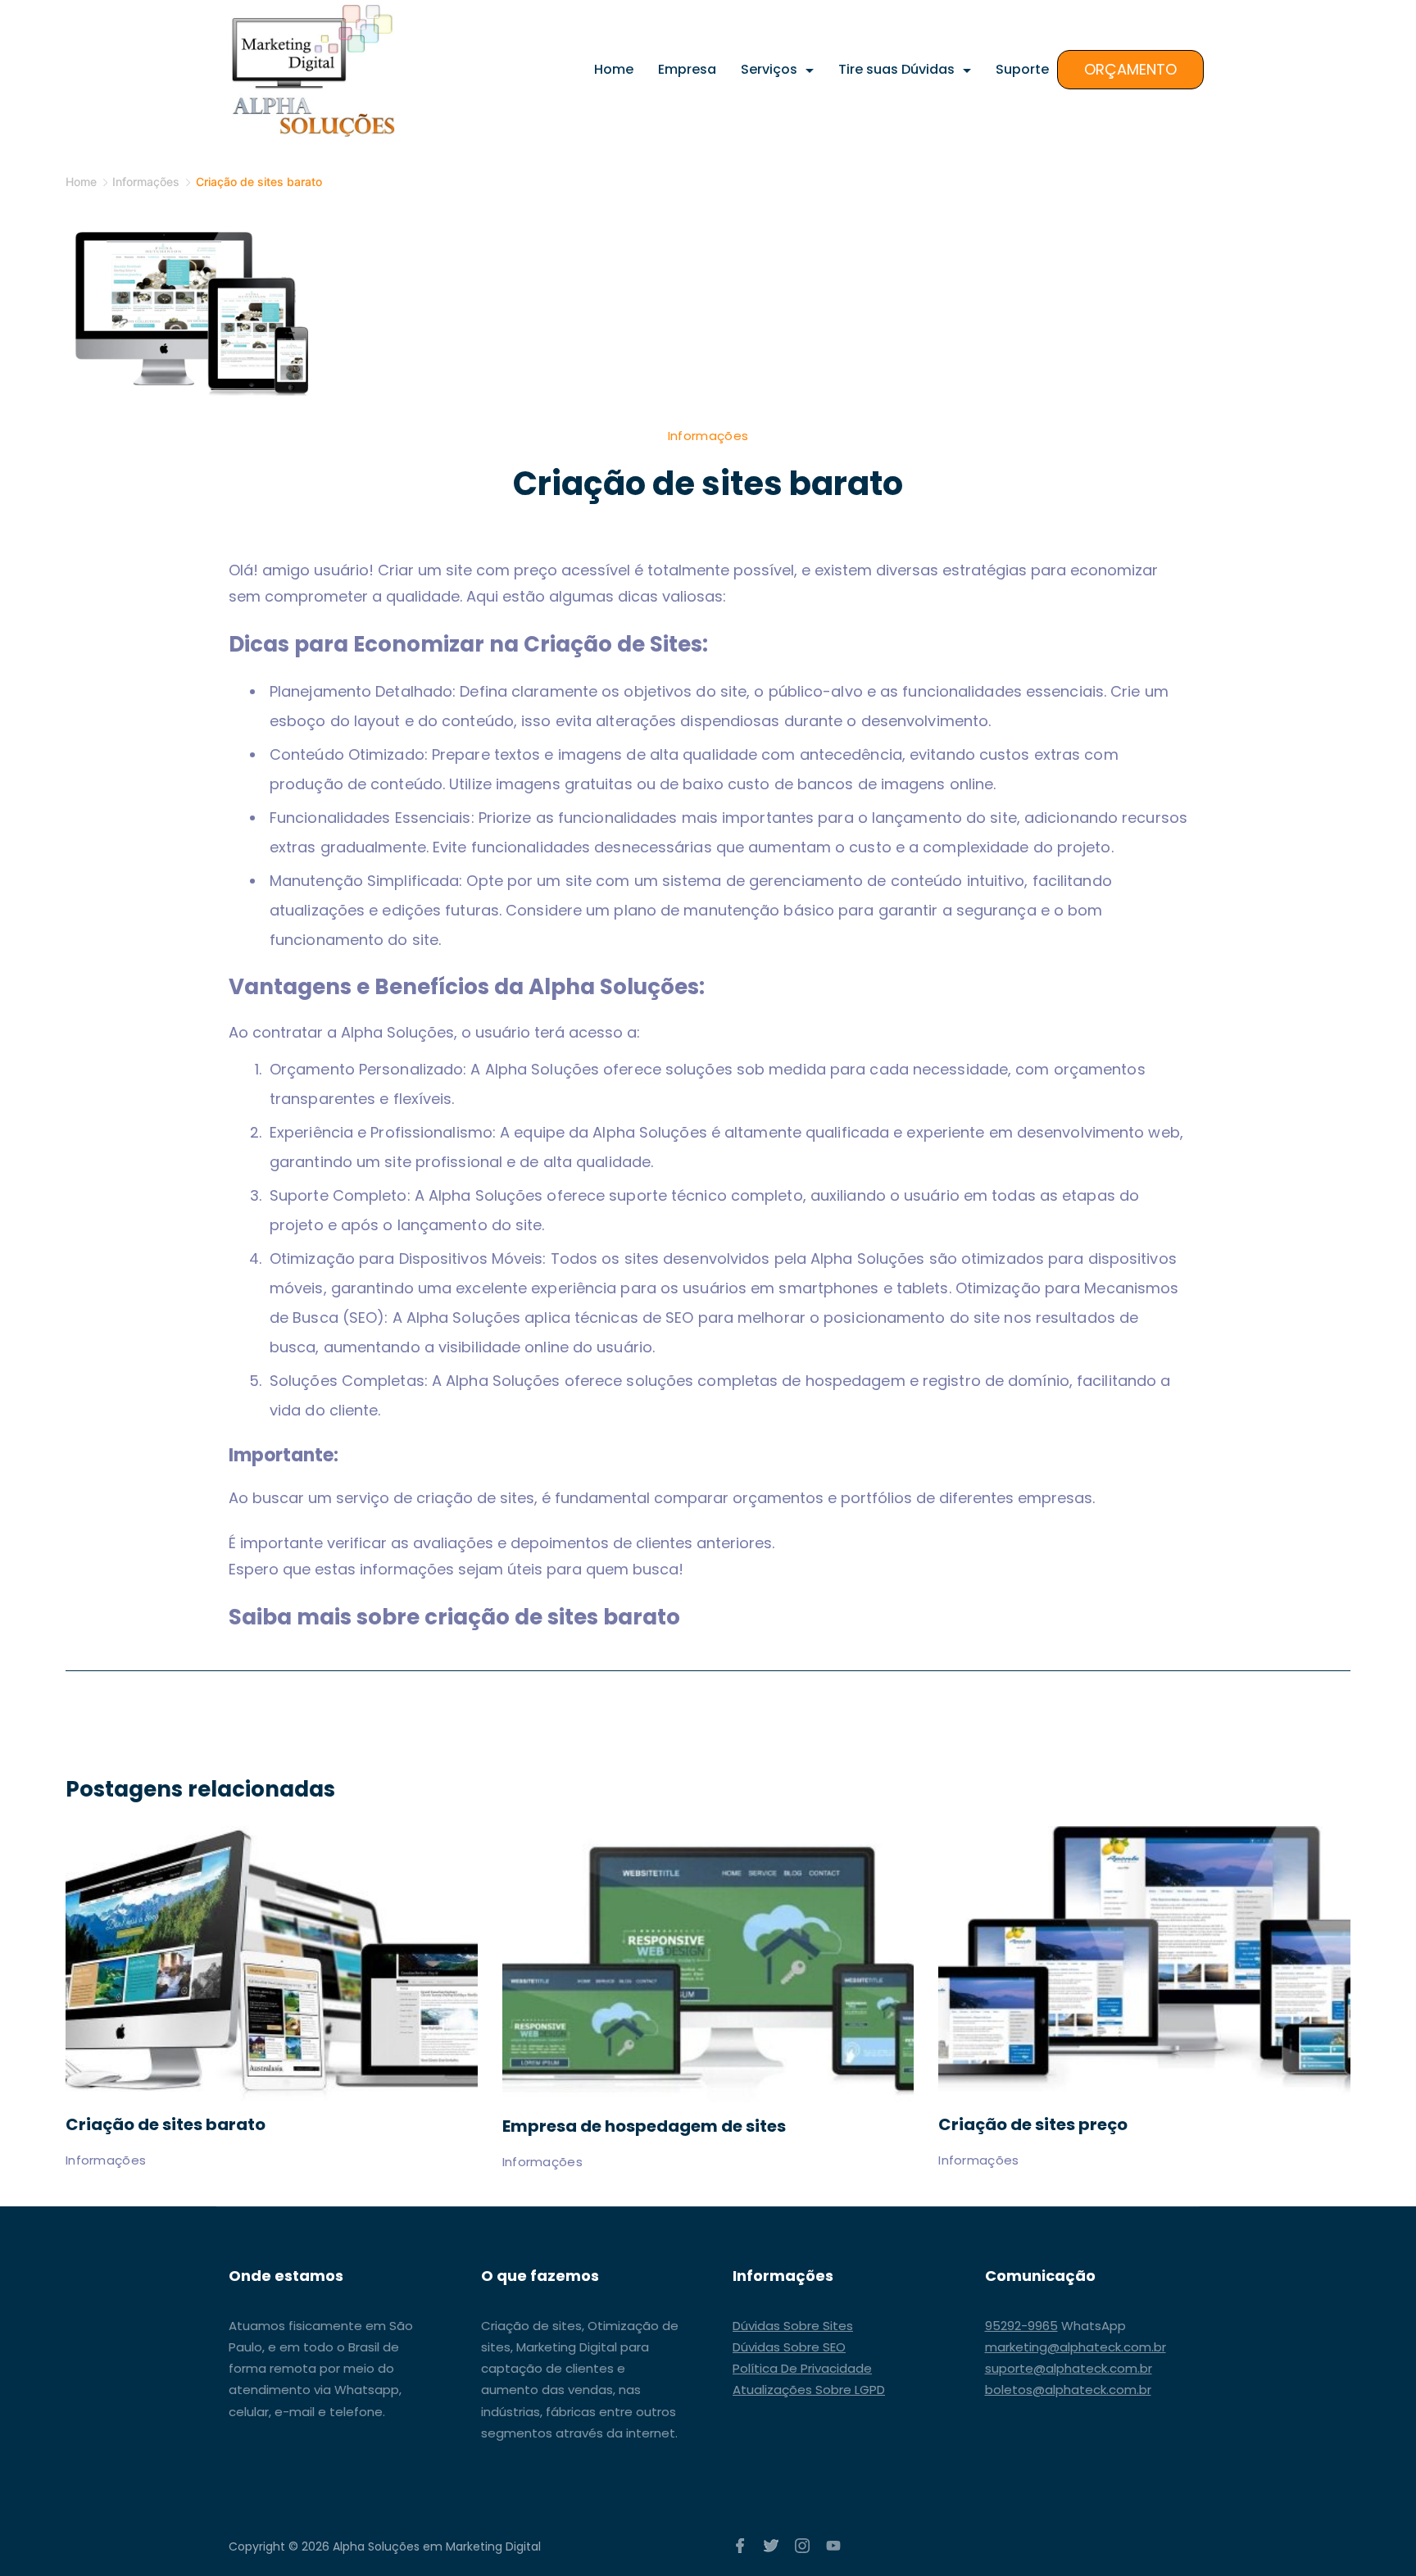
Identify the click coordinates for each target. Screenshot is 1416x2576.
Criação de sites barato (166, 2124)
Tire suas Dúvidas (896, 69)
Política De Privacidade (802, 2368)
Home (614, 69)
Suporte (1022, 69)
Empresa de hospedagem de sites (644, 2126)
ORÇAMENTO (1130, 69)
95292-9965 (1021, 2326)
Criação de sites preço (1033, 2124)
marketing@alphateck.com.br (1076, 2347)
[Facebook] (740, 2546)
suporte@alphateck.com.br (1069, 2368)
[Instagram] (802, 2546)
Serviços (769, 69)
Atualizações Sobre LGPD (809, 2390)
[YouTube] (833, 2546)
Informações (708, 436)
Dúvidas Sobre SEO (789, 2347)
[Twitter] (771, 2546)
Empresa (687, 69)
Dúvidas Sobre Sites (793, 2326)
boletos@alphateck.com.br (1068, 2390)
